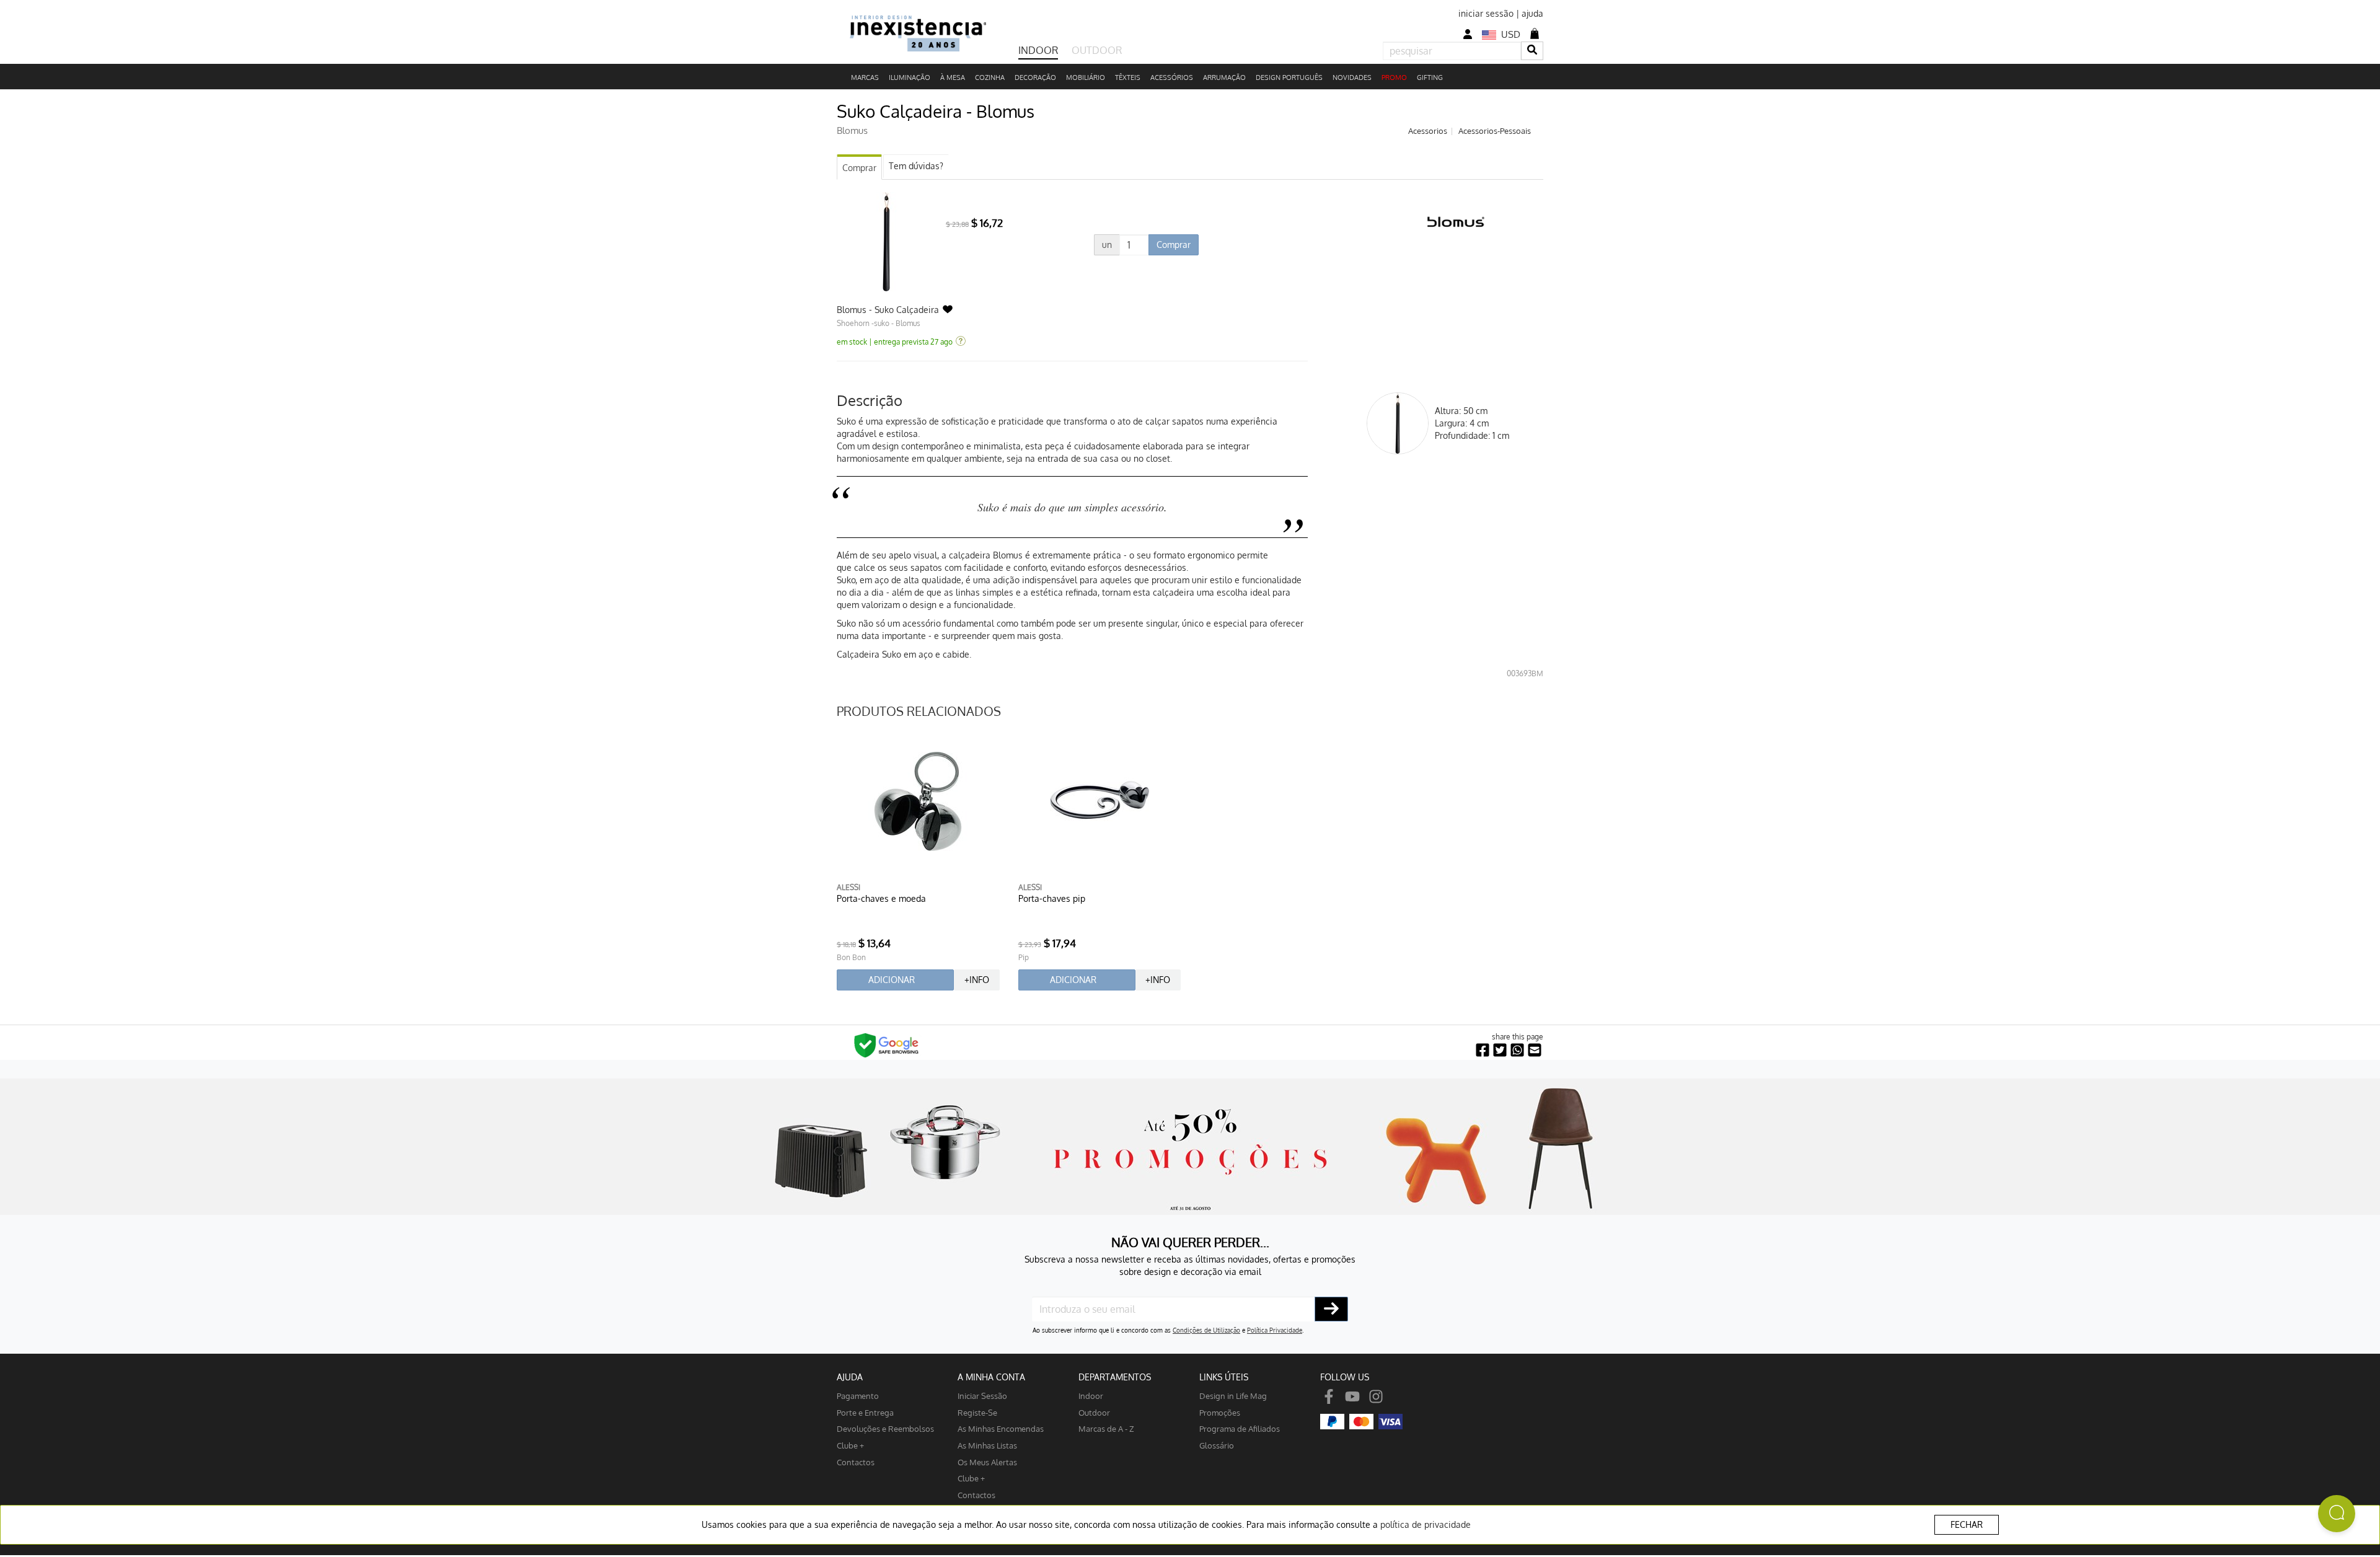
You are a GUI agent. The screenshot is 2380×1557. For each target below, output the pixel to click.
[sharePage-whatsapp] (1517, 1050)
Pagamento (858, 1396)
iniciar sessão (1486, 13)
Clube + (850, 1445)
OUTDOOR (1097, 50)
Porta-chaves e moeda (881, 898)
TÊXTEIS (1128, 77)
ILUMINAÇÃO (910, 77)
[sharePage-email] (1535, 1050)
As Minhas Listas (987, 1445)
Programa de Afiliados (1240, 1428)
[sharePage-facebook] (1483, 1050)
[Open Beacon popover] (2337, 1514)
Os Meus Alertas (987, 1462)
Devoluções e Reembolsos (885, 1428)
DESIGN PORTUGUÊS (1289, 77)
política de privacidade (1426, 1524)
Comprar (859, 168)
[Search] (1532, 51)
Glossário (1217, 1445)
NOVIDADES (1352, 77)
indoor (1091, 1396)
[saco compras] (1535, 33)
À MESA (953, 77)
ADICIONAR (892, 980)
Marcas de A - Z (1106, 1428)
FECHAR (1967, 1524)
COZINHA (990, 77)
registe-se (977, 1412)
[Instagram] (1376, 1396)
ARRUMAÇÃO (1224, 77)
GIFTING (1430, 77)
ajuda (1532, 13)
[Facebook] (1329, 1396)
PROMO (1394, 77)
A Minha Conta (991, 1377)
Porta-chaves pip (1052, 898)
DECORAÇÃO (1035, 77)
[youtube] (1352, 1396)
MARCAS (865, 77)
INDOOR (1038, 50)
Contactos (856, 1462)
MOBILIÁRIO (1086, 77)
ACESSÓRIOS (1172, 77)
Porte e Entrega (865, 1412)
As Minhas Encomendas (1001, 1428)
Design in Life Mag (1233, 1396)
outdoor (1094, 1412)
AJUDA (850, 1377)
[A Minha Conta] (1468, 34)
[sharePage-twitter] (1500, 1050)
